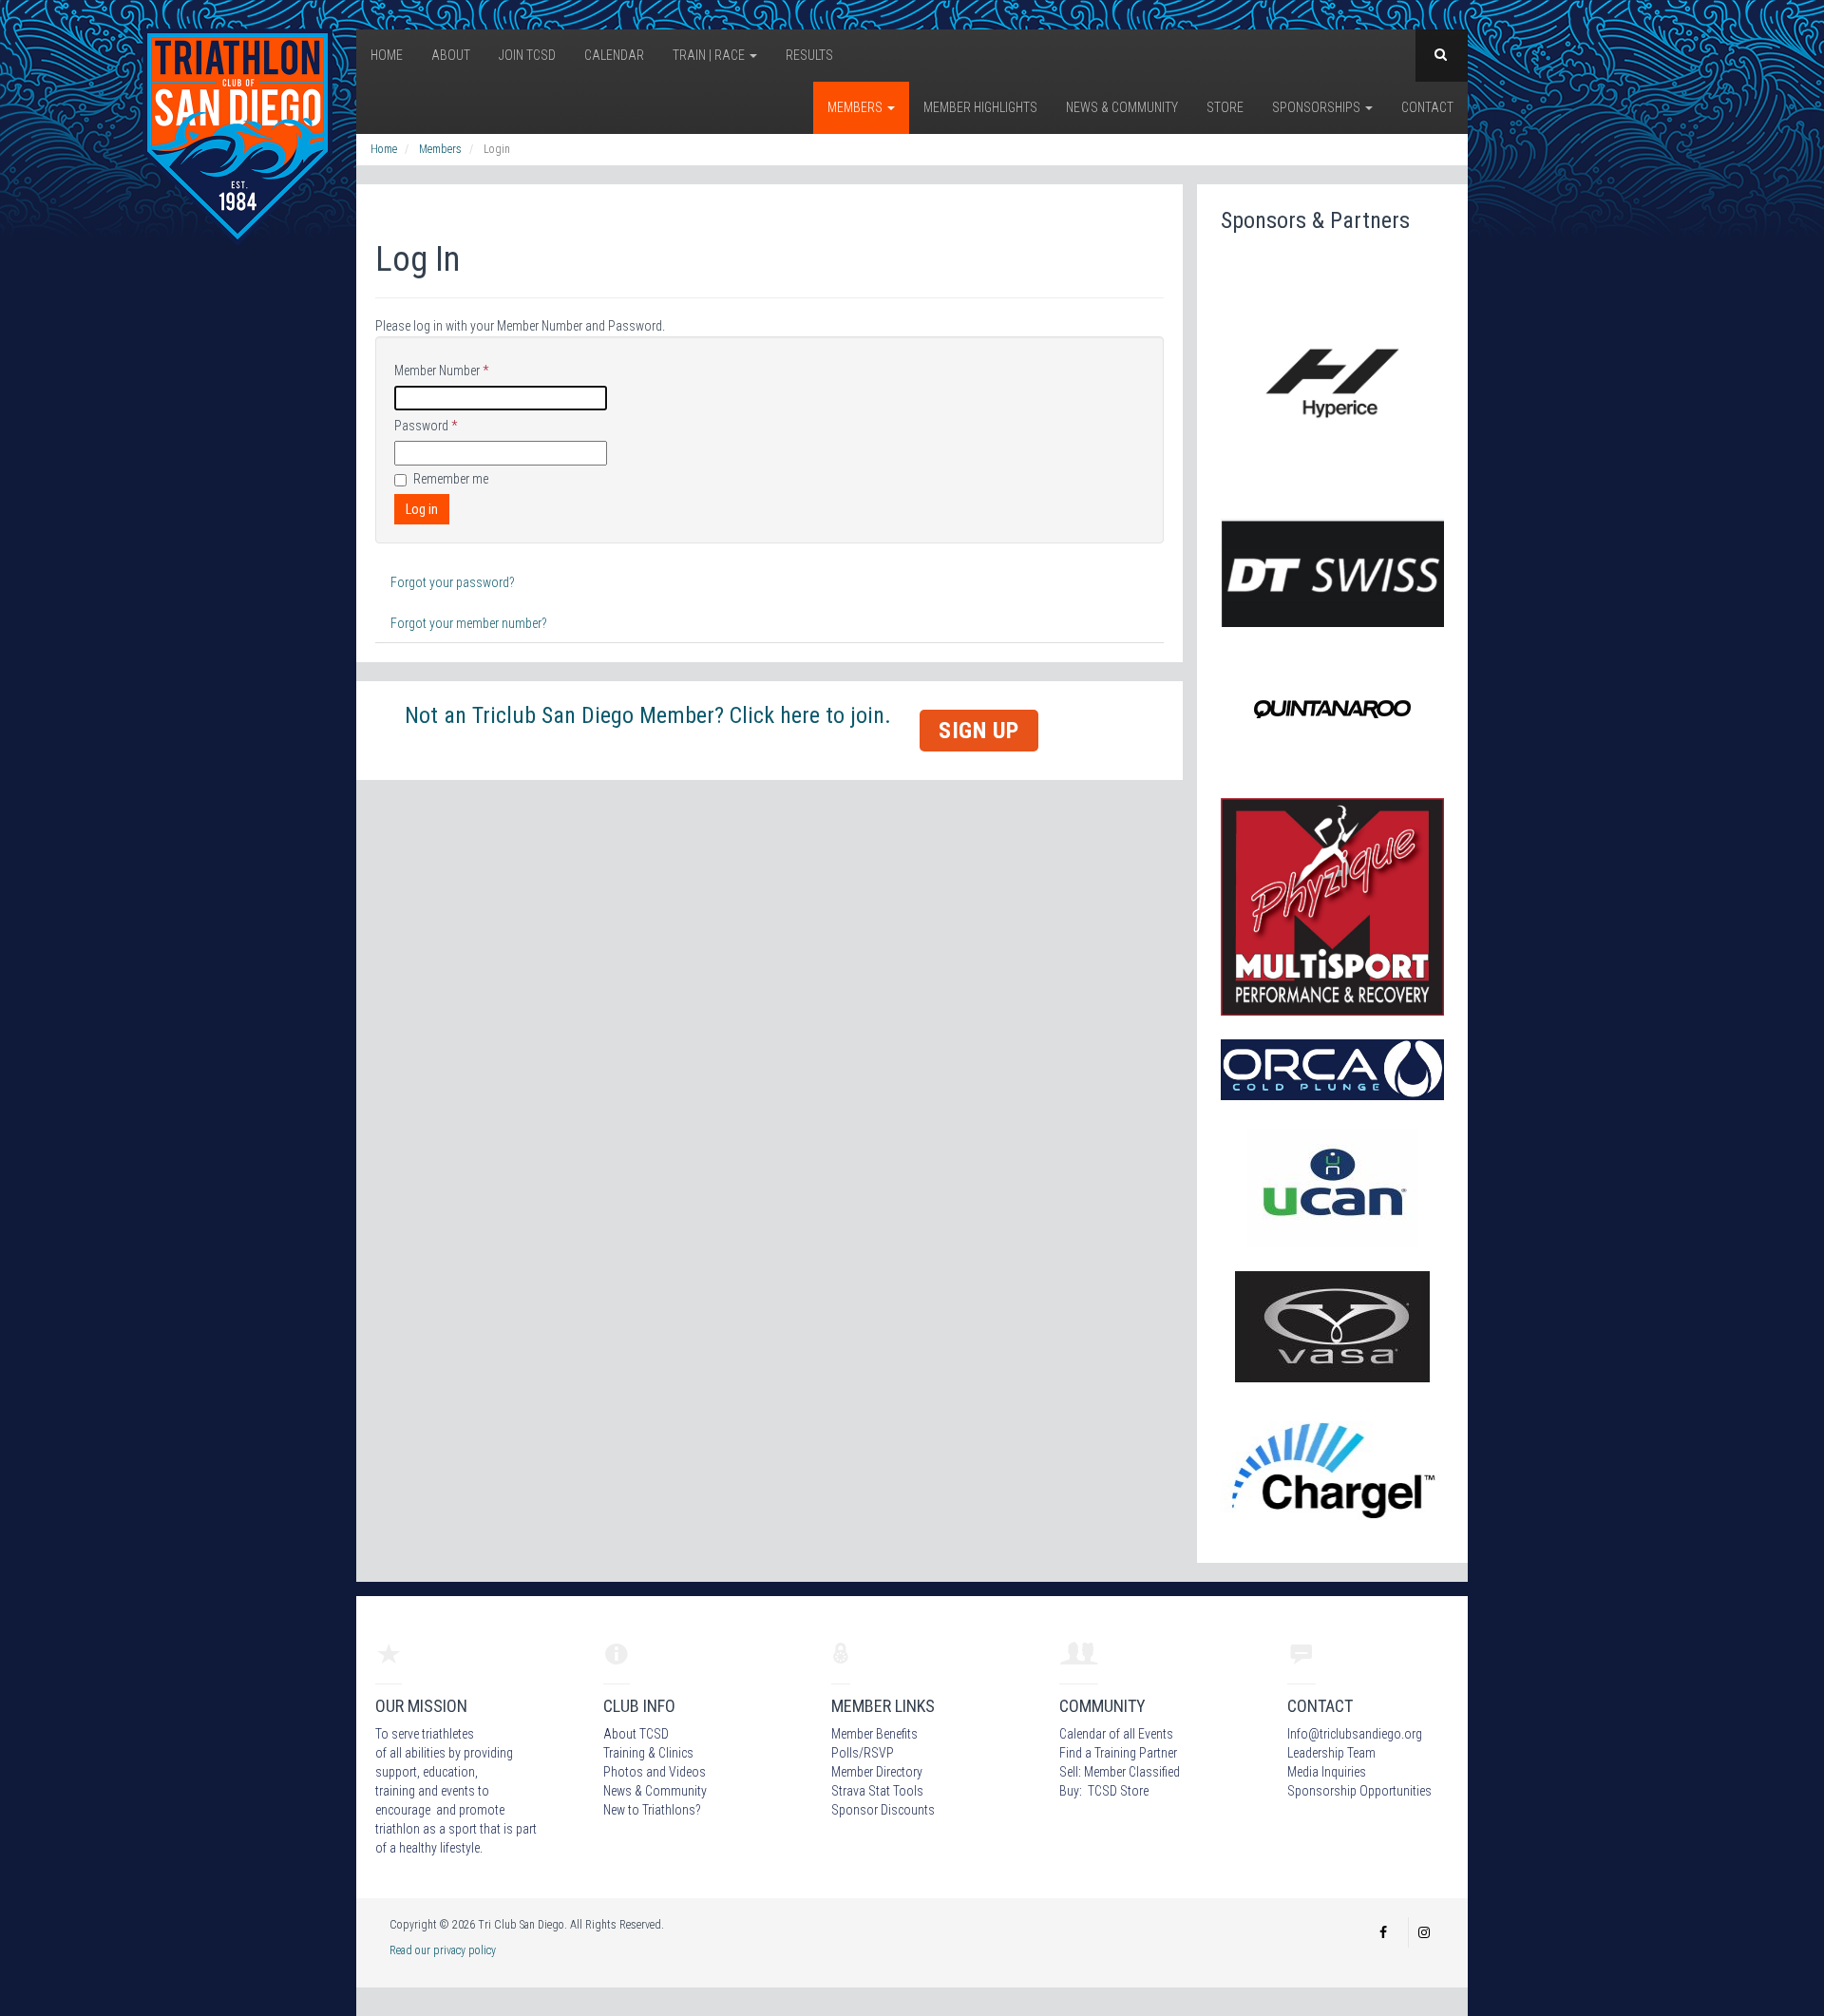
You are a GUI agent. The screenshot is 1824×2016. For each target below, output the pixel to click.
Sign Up (979, 731)
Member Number (441, 371)
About (451, 55)
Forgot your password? (453, 582)
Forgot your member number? (469, 623)
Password (426, 426)
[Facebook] (1383, 1932)
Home (387, 55)
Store (1225, 107)
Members (856, 107)
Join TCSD (527, 55)
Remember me (451, 479)
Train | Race (710, 55)
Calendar (614, 55)
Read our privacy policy (443, 1950)
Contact (1427, 107)
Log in (422, 509)
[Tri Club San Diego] (237, 136)
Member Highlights (980, 107)
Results (809, 55)
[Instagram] (1424, 1932)
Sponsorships (1318, 107)
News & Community (1122, 107)
